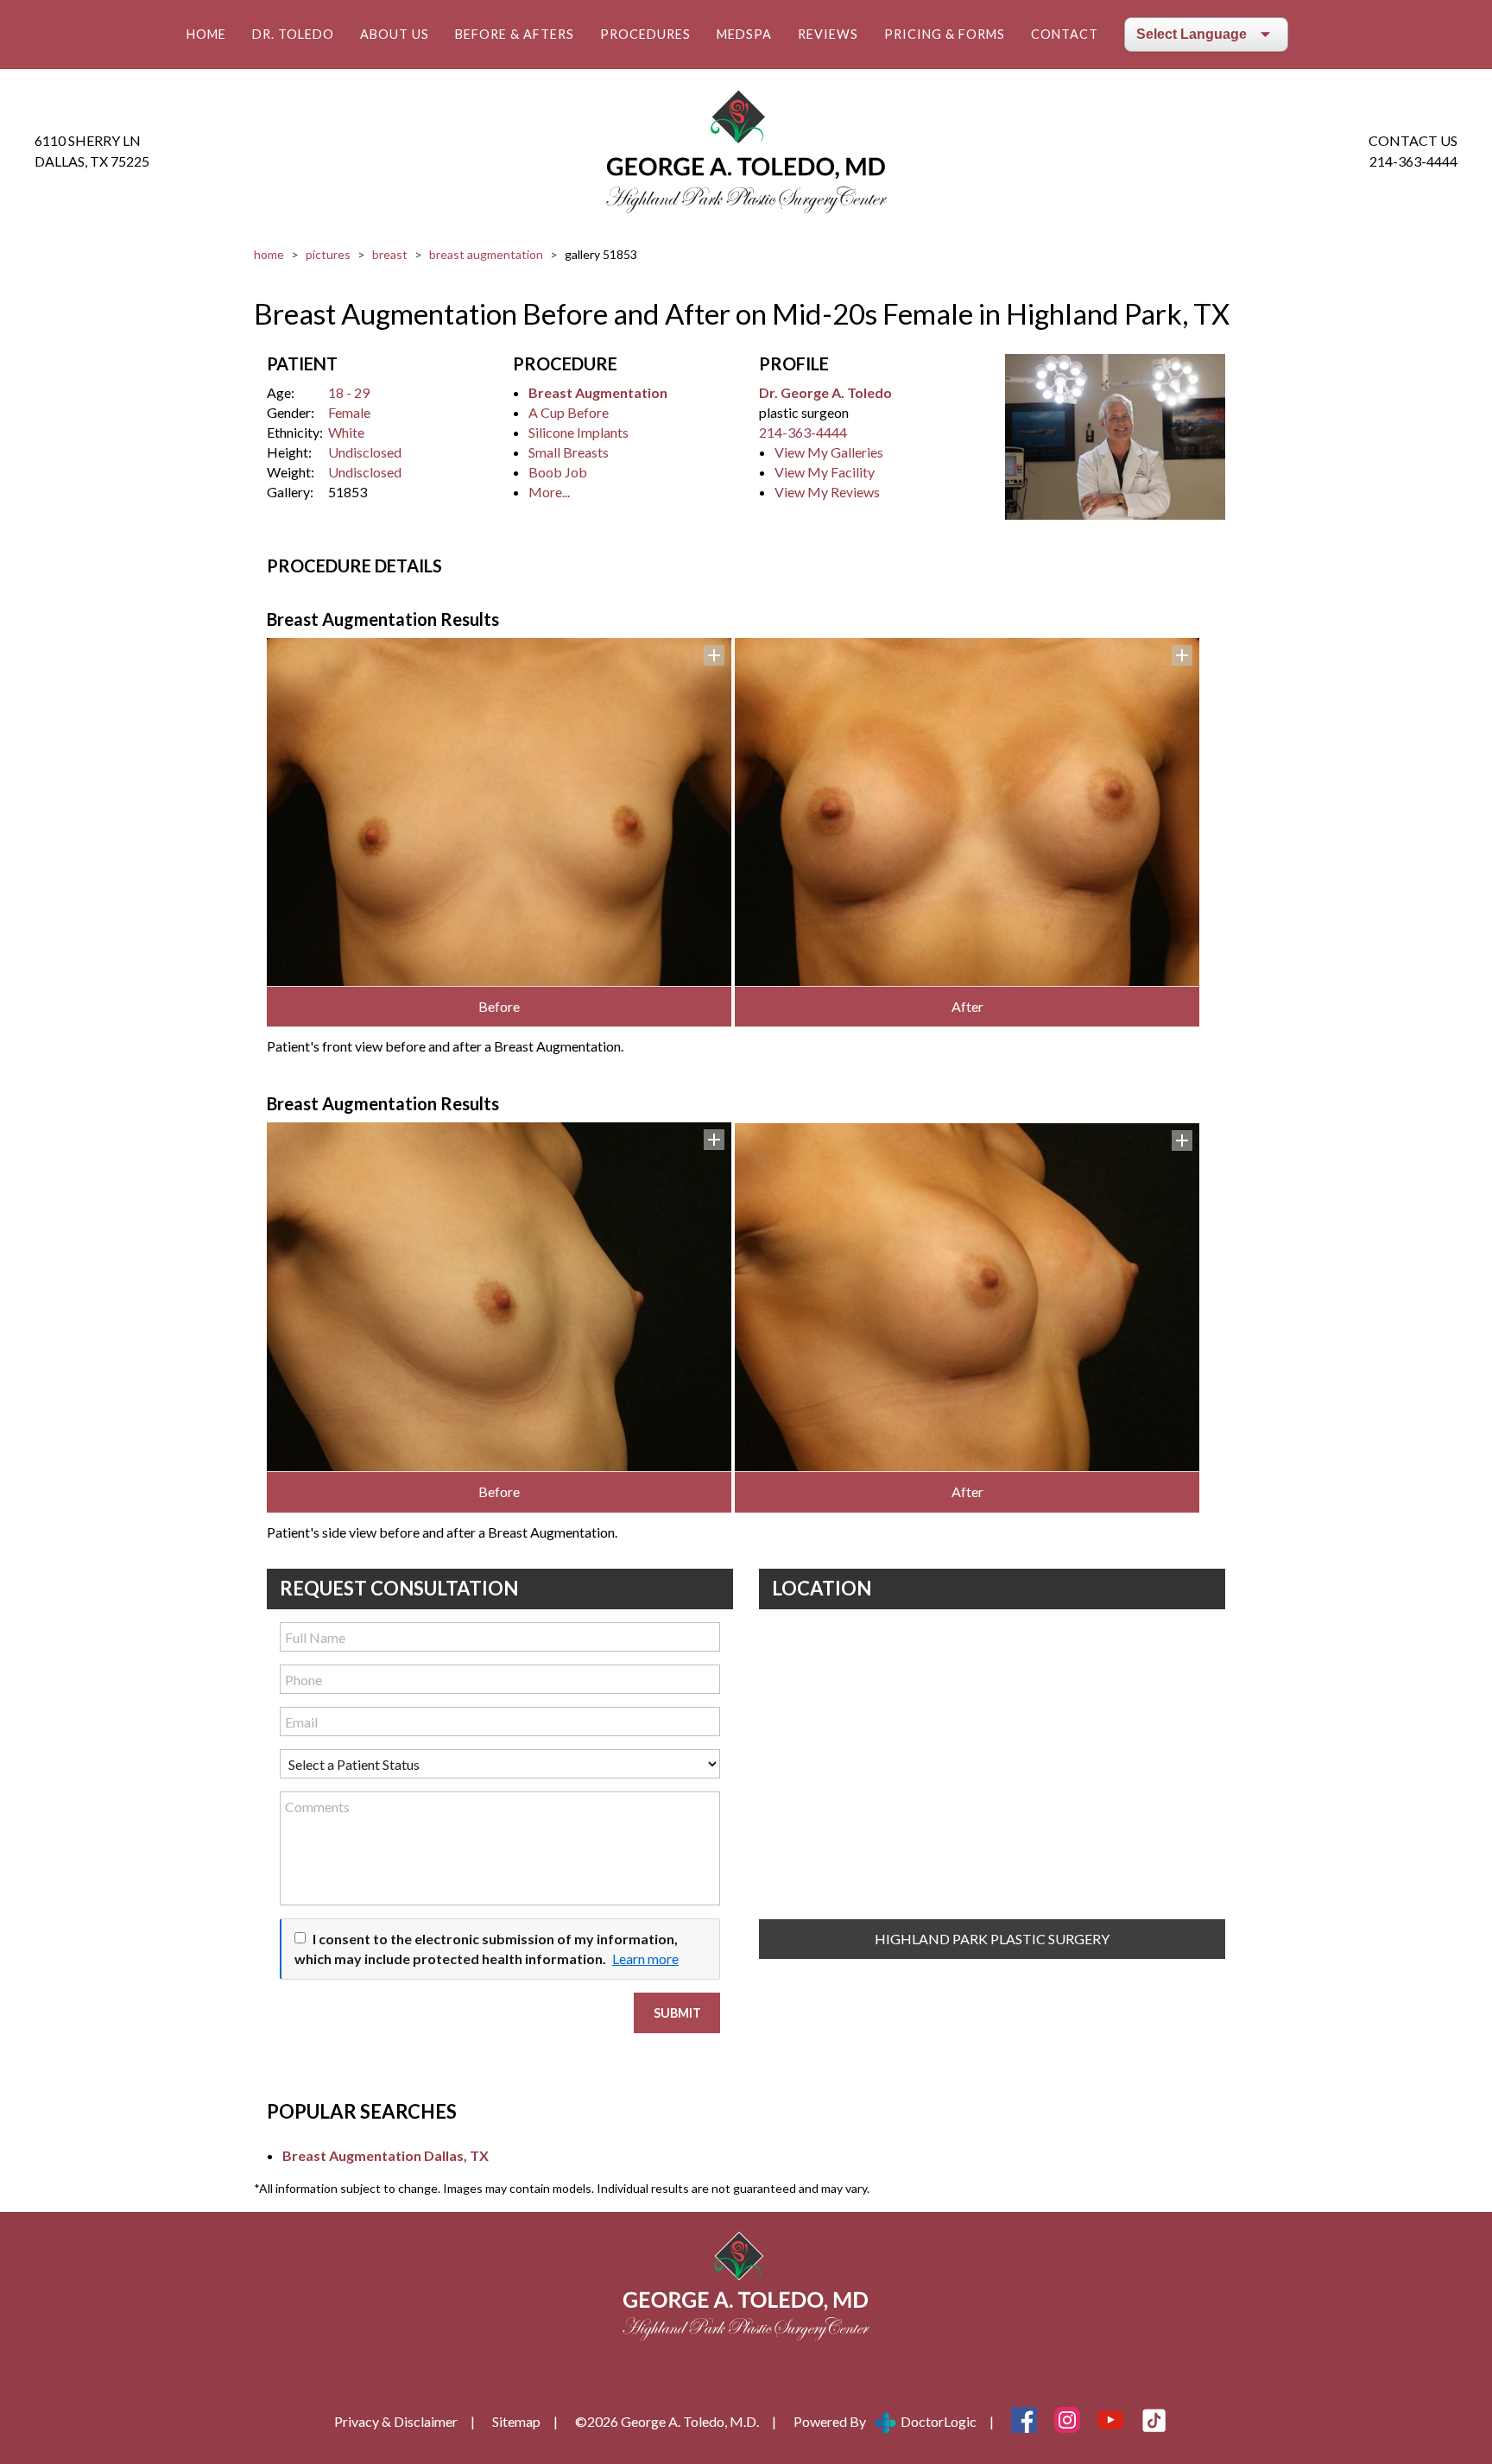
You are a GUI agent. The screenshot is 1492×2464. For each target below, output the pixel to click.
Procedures (645, 34)
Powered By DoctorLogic (885, 2421)
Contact (1065, 34)
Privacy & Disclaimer (396, 2421)
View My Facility (825, 472)
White (346, 432)
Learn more (645, 1959)
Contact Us (1413, 140)
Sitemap (516, 2421)
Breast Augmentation (486, 254)
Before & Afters (515, 34)
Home (206, 34)
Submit (677, 2013)
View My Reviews (827, 492)
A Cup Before (569, 412)
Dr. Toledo (293, 34)
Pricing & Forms (945, 34)
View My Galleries (829, 452)
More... (549, 492)
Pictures (328, 254)
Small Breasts (569, 452)
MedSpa (744, 34)
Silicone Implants (578, 432)
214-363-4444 (1413, 161)
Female (349, 412)
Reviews (828, 34)
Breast (390, 254)
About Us (395, 34)
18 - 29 (349, 392)
